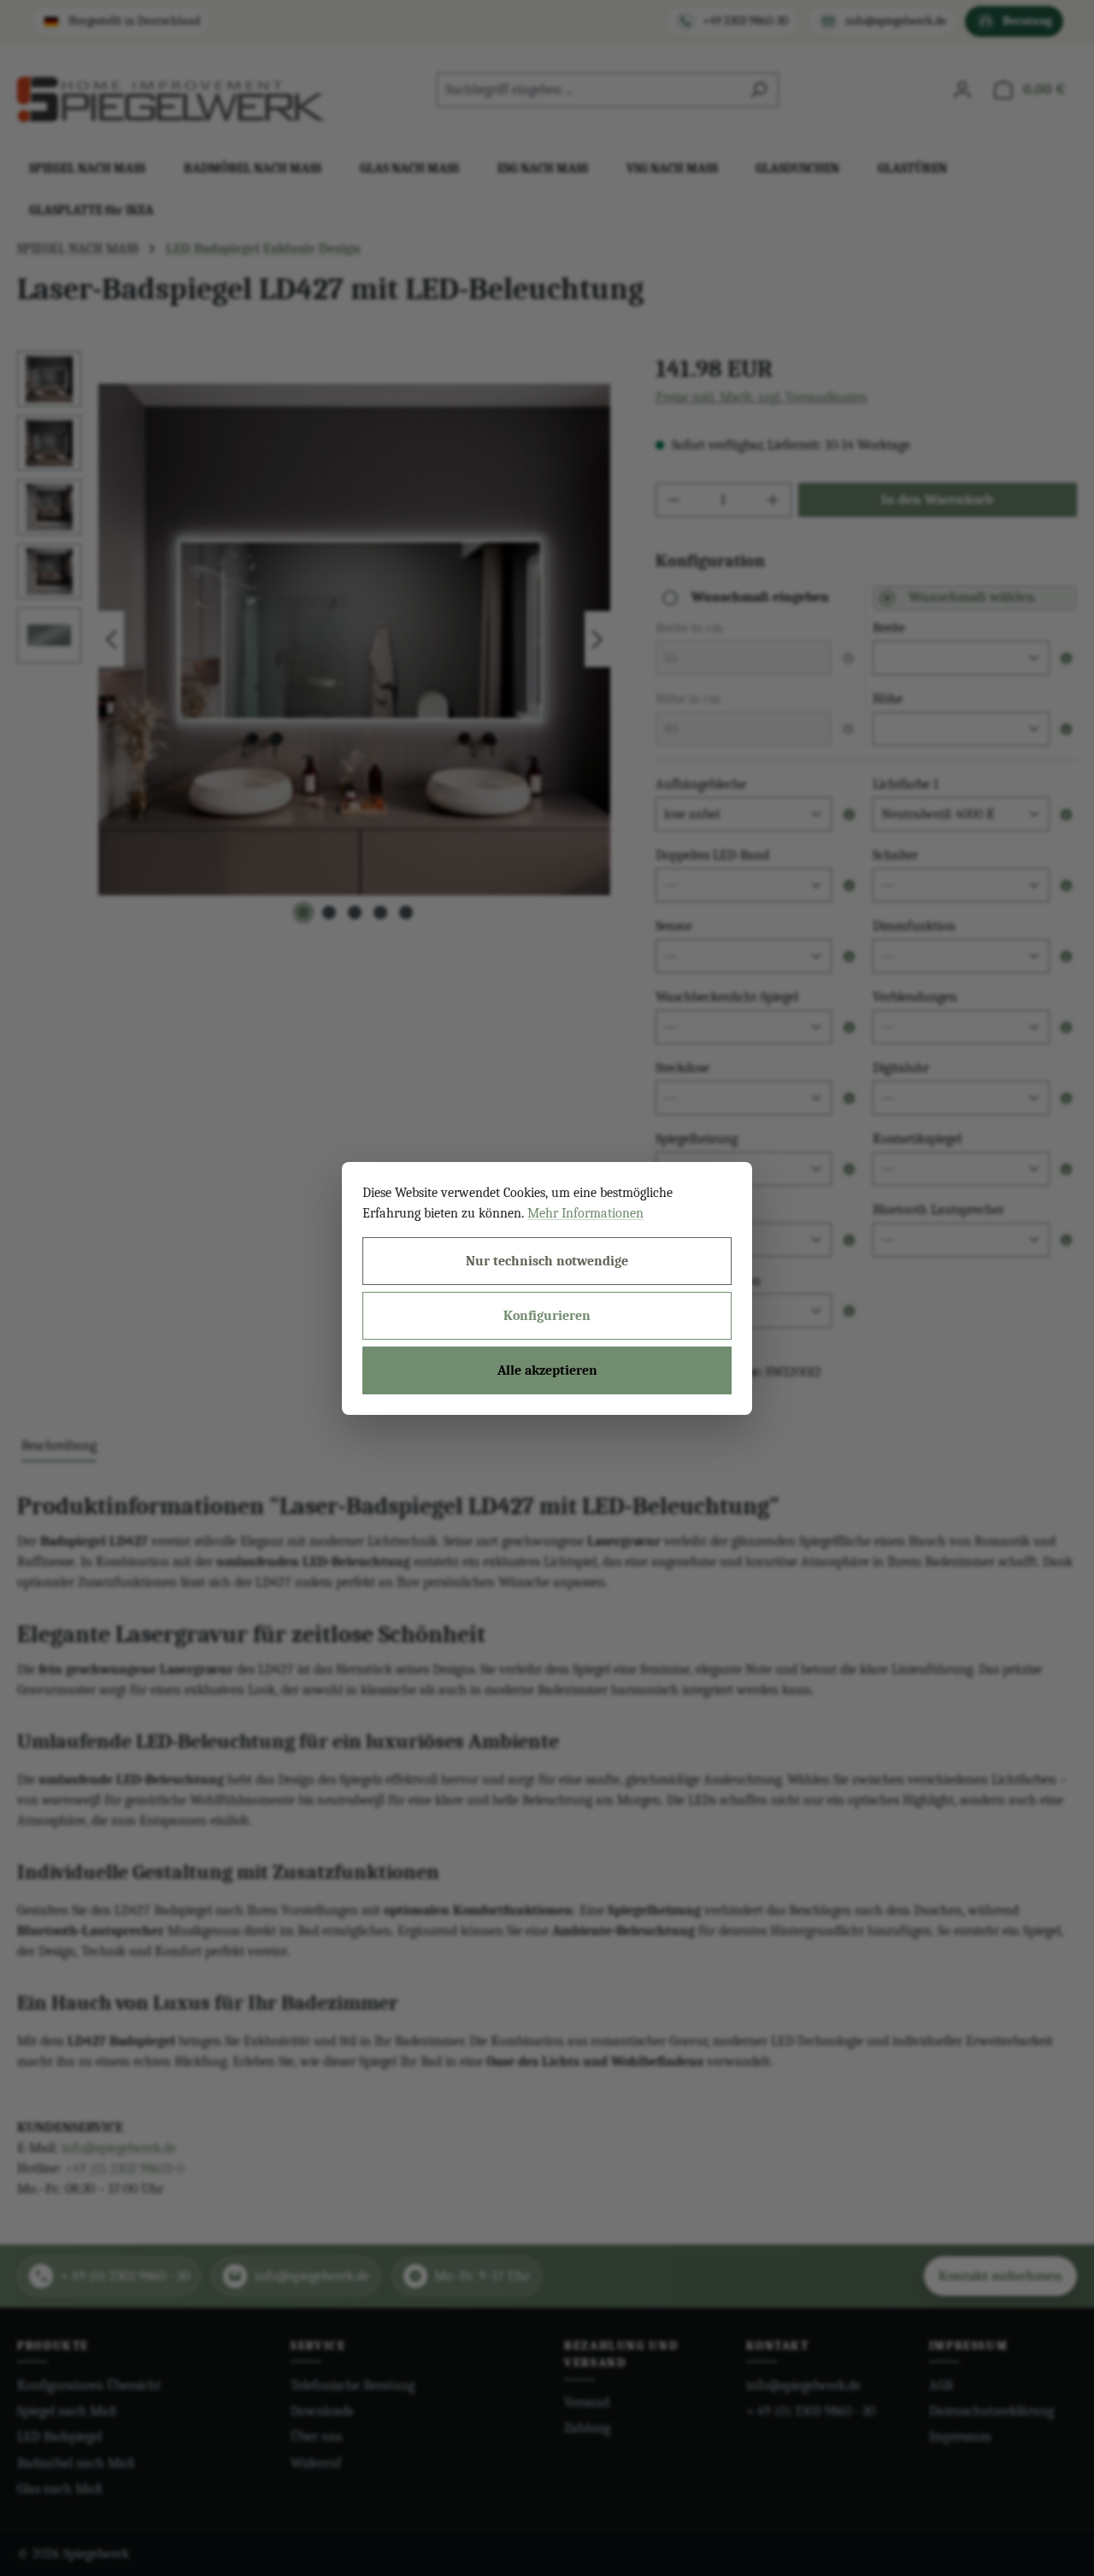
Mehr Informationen (585, 1213)
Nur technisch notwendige (547, 1261)
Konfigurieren (547, 1316)
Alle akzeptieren (547, 1370)
